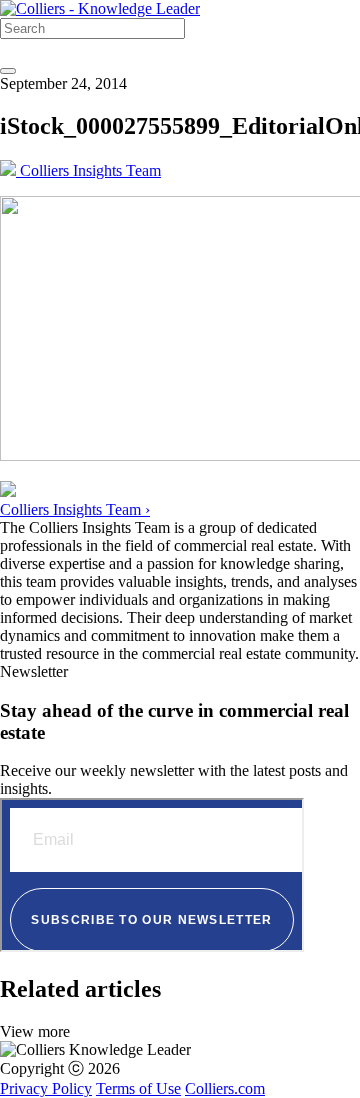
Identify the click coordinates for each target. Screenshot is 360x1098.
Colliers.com (225, 1088)
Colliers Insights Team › (75, 509)
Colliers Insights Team (88, 170)
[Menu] (8, 71)
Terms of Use (138, 1088)
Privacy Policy (46, 1088)
